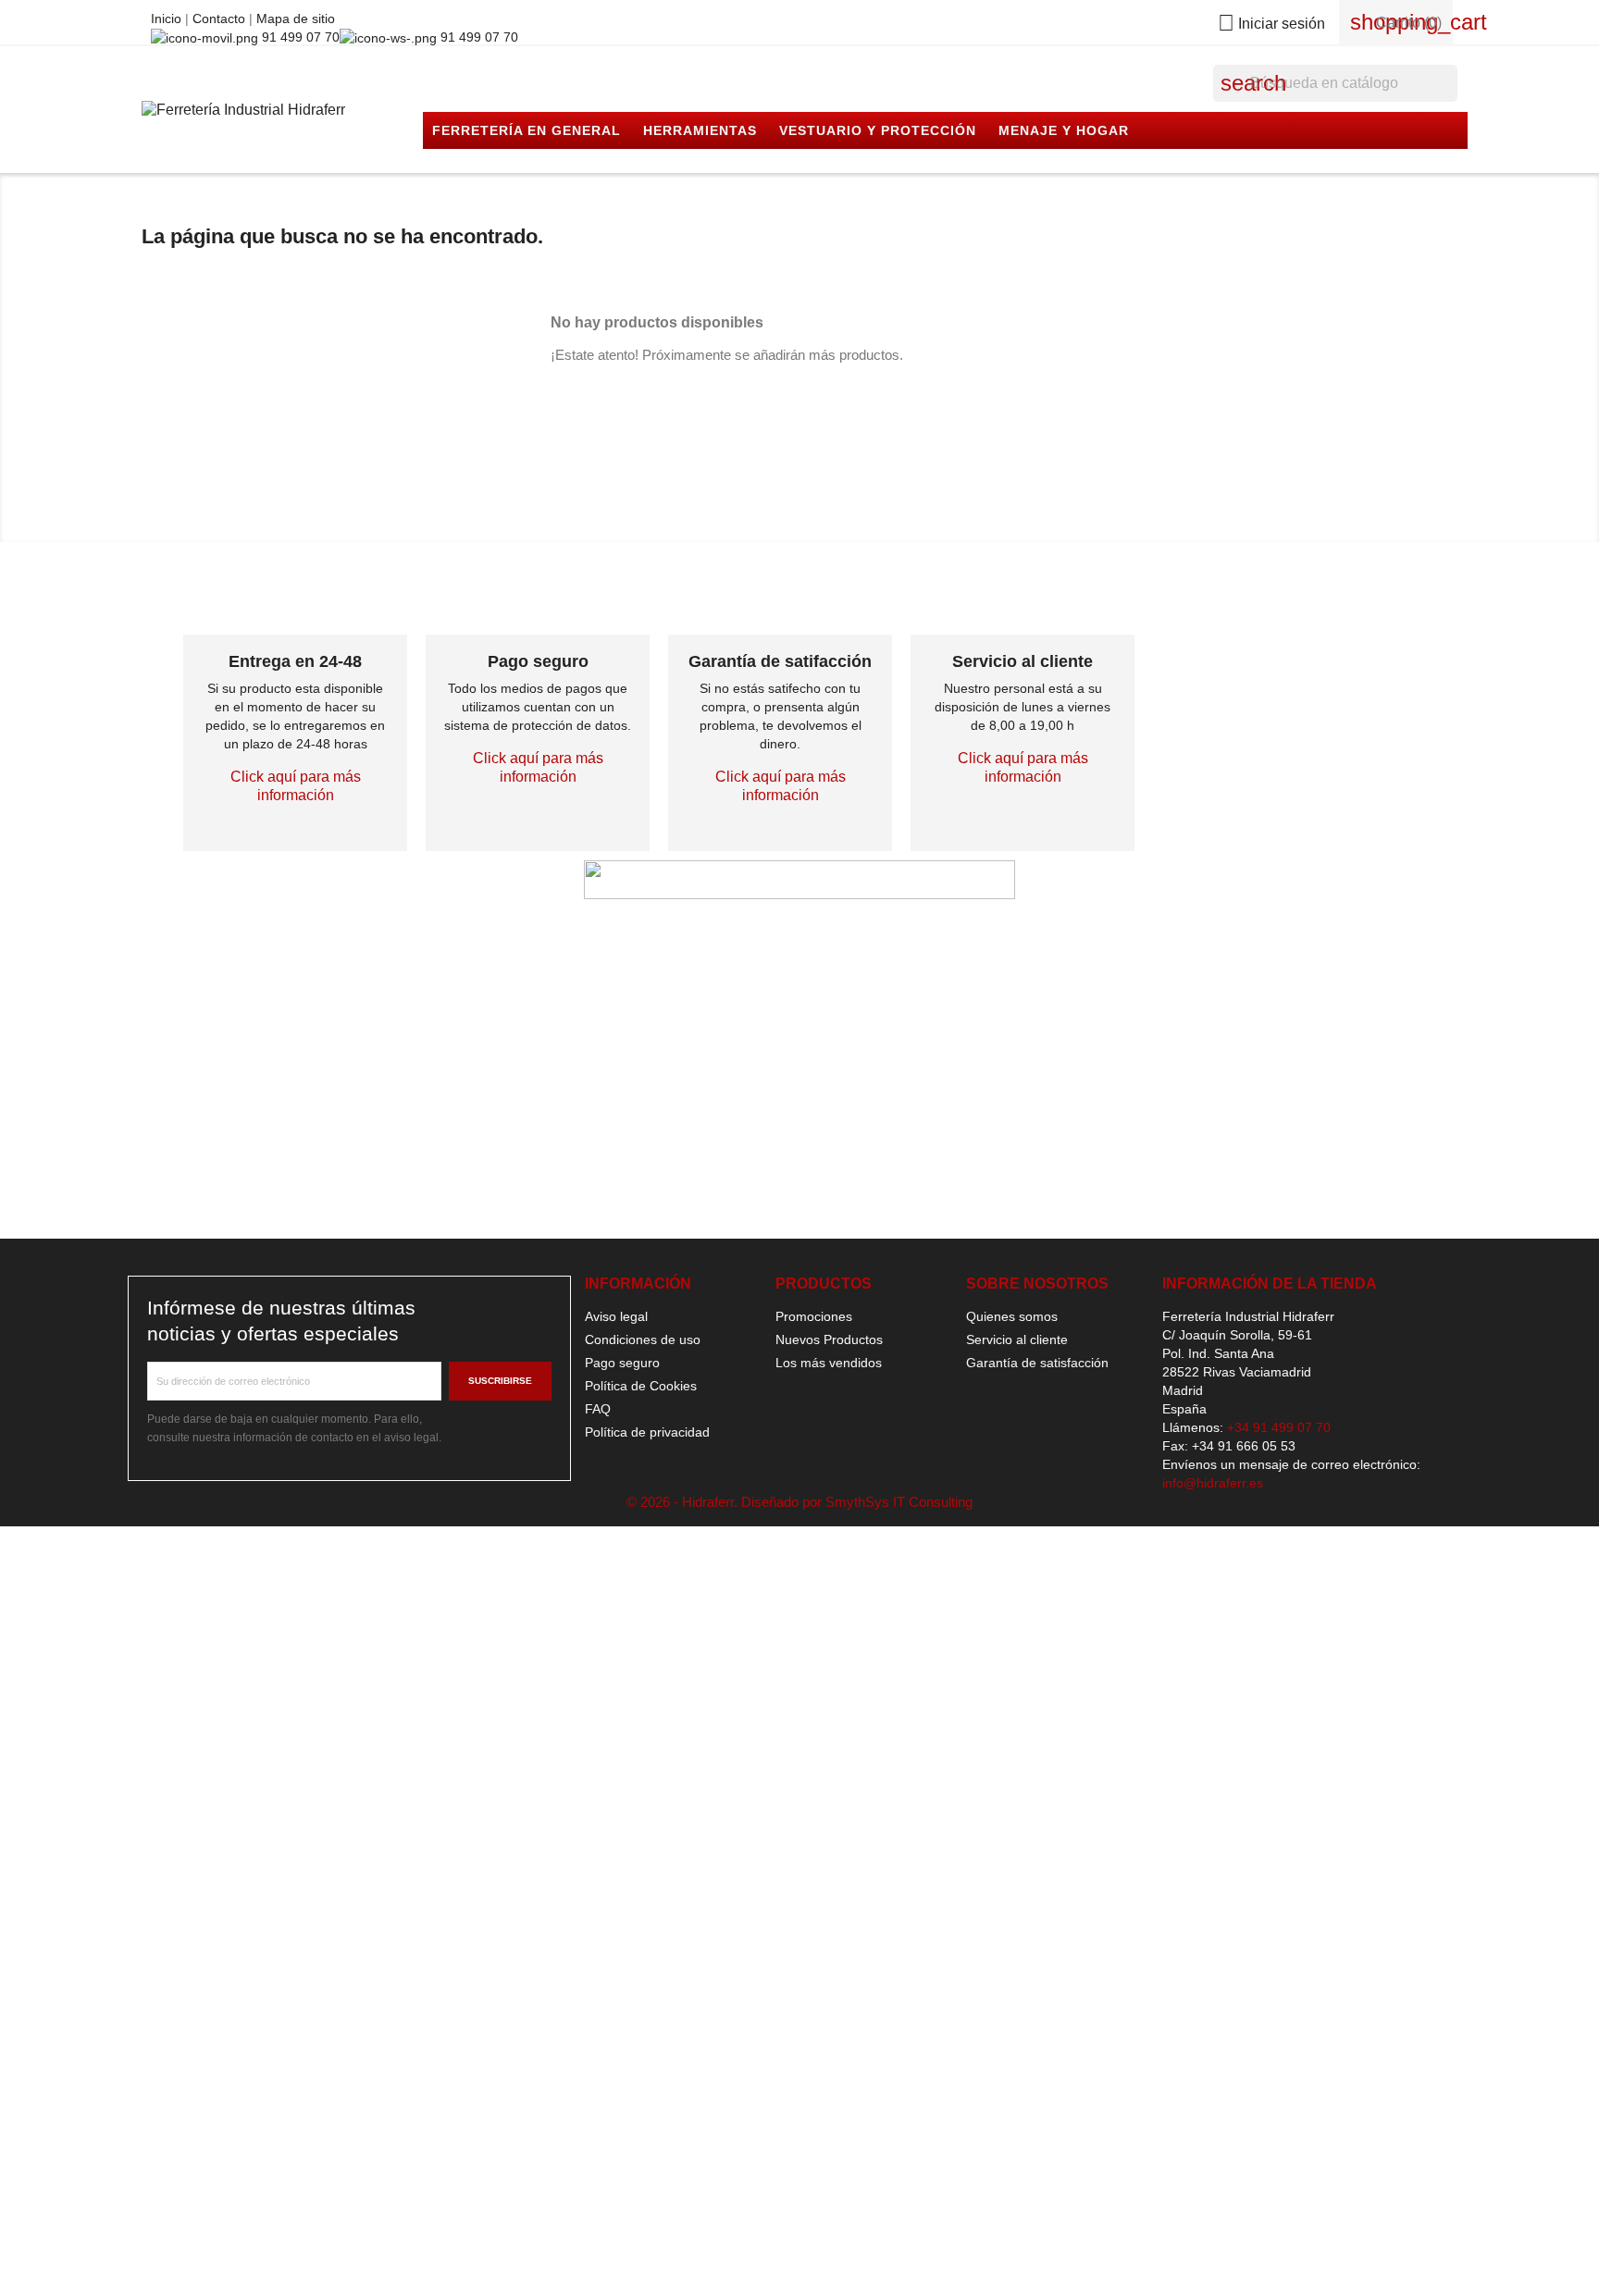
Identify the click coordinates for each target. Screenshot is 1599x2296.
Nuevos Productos (829, 1339)
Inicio (168, 19)
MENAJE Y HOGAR (1064, 130)
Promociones (814, 1316)
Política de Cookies (641, 1386)
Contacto (221, 19)
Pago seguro (622, 1363)
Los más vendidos (829, 1363)
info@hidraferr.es (1213, 1483)
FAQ (598, 1409)
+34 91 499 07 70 (1279, 1427)
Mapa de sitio (296, 19)
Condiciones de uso (643, 1339)
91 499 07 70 (299, 37)
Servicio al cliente (1017, 1339)
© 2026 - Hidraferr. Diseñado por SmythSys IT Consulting (799, 1502)
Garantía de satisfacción (1037, 1363)
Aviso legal (616, 1316)
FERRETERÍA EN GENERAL (527, 130)
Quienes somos (1012, 1316)
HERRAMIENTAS (700, 130)
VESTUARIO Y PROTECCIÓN (878, 130)
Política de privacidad (647, 1432)
